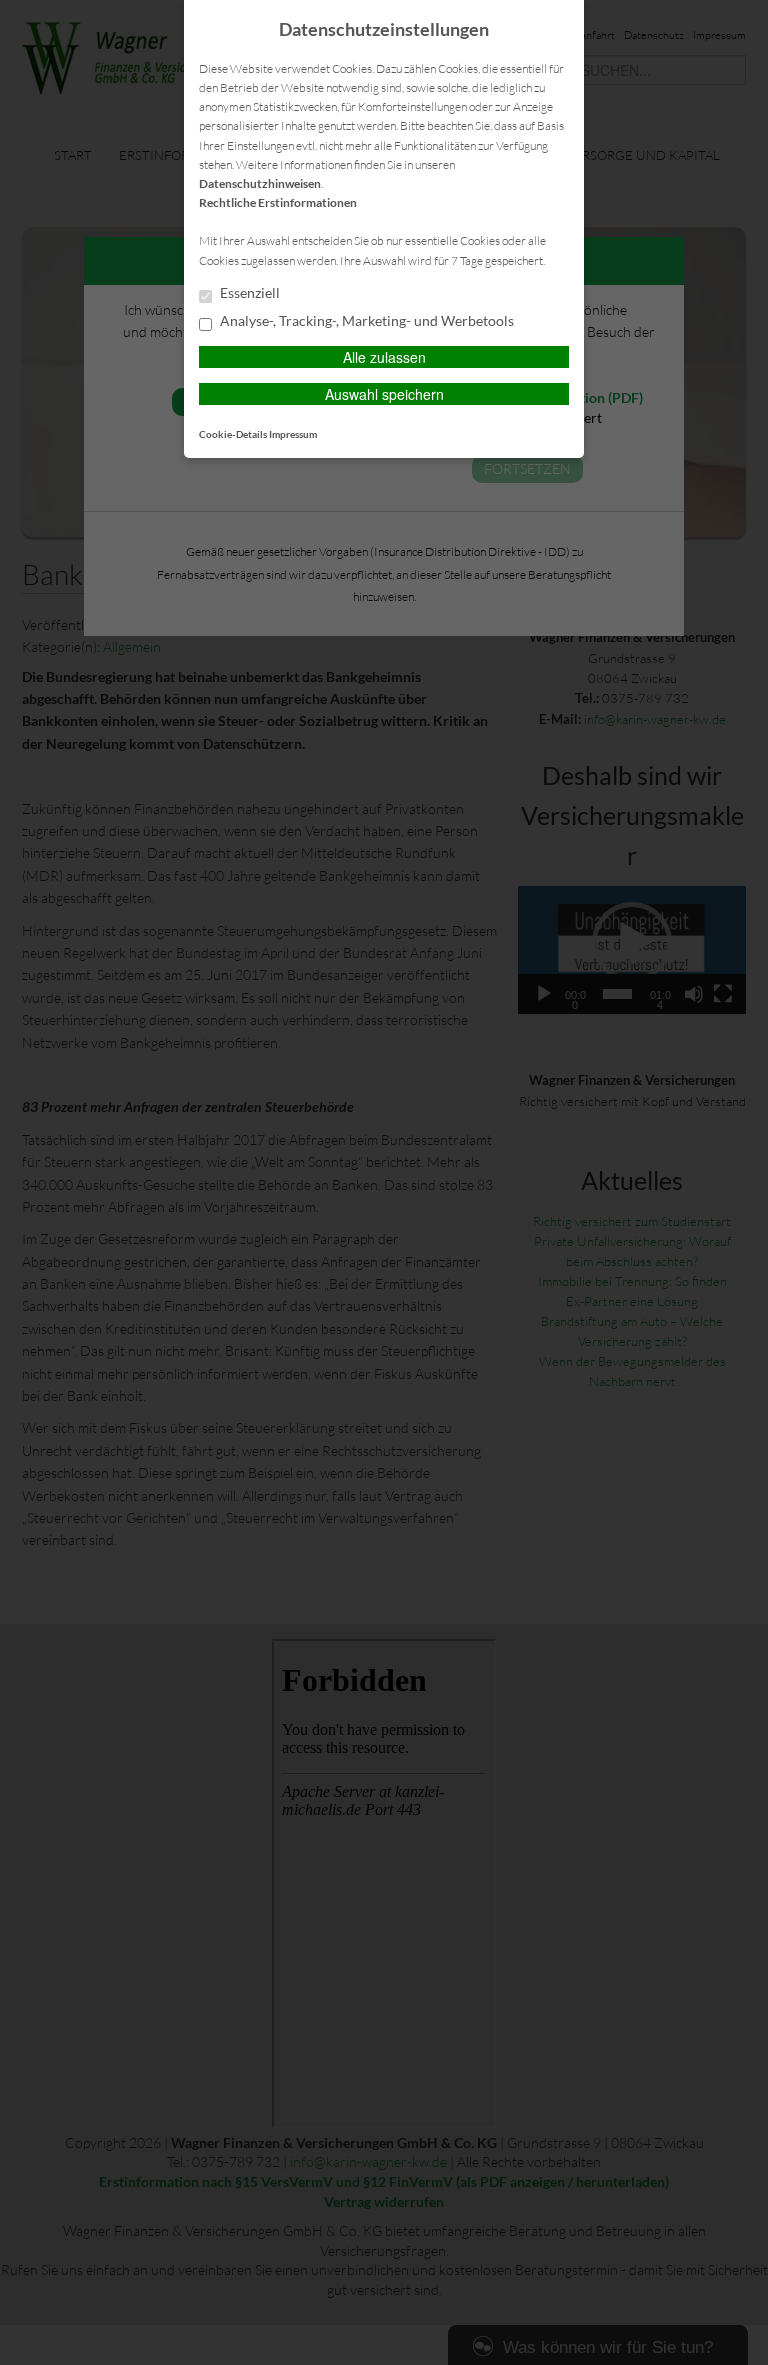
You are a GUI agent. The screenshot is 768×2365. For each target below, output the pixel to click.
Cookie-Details (233, 434)
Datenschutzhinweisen (260, 183)
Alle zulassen (384, 357)
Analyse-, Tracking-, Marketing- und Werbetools (365, 321)
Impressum (293, 434)
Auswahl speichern (384, 394)
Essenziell (248, 293)
